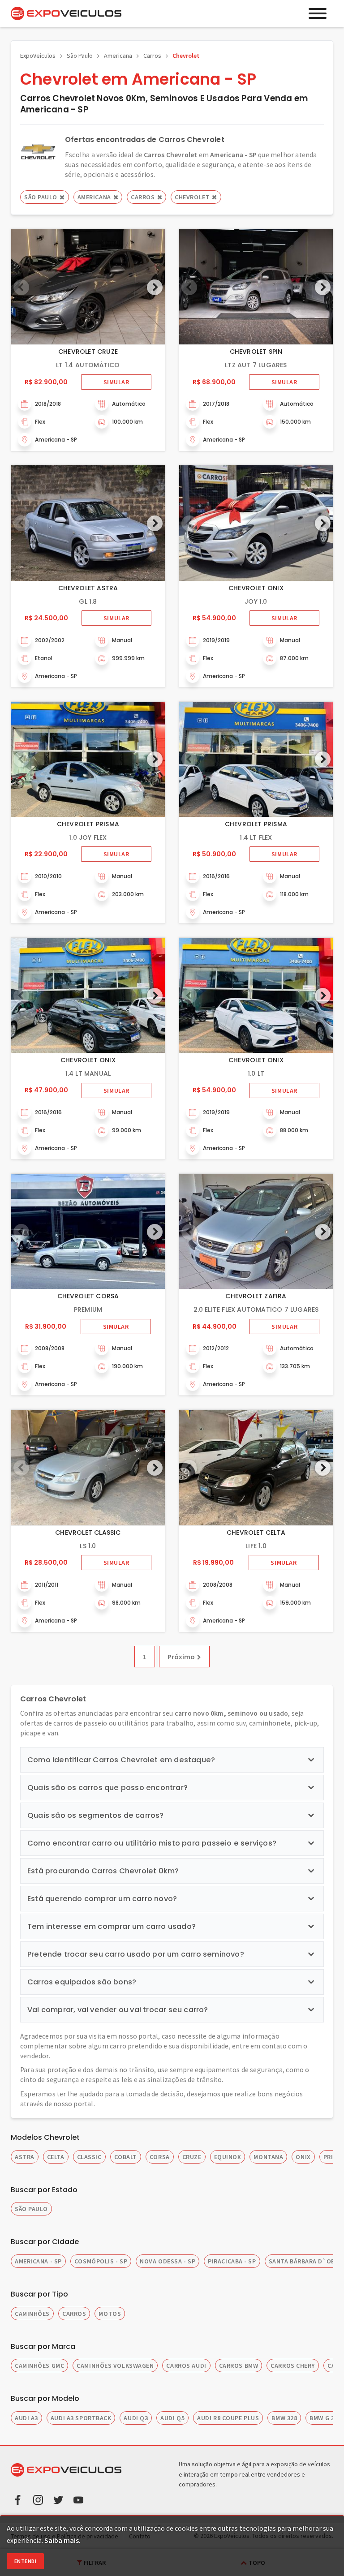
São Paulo (80, 56)
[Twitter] (58, 2499)
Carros (152, 56)
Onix (303, 2157)
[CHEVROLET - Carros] (38, 151)
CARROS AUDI (186, 2366)
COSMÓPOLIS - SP (101, 2261)
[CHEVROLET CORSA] (88, 1231)
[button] (155, 287)
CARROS (74, 2314)
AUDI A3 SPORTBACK (81, 2418)
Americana (118, 56)
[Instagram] (38, 2499)
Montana (268, 2157)
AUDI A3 (26, 2418)
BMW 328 (284, 2418)
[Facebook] (18, 2499)
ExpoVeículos (38, 56)
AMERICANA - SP (38, 2261)
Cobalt (126, 2157)
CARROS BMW (239, 2366)
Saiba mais (62, 2540)
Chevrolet (186, 56)
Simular (116, 382)
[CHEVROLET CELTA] (256, 1467)
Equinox (228, 2157)
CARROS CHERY (293, 2366)
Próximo (181, 1657)
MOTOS (110, 2314)
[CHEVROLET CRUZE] (88, 287)
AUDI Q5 (172, 2418)
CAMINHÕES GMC (39, 2366)
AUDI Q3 (136, 2418)
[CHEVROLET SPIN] (256, 287)
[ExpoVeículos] (66, 13)
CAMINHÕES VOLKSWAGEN (115, 2366)
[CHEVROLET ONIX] (256, 523)
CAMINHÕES (32, 2314)
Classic (89, 2157)
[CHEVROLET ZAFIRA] (256, 1231)
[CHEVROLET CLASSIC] (88, 1467)
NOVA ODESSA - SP (168, 2261)
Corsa (160, 2157)
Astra (25, 2157)
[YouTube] (78, 2499)
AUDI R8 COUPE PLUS (228, 2418)
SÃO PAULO (31, 2209)
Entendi (25, 2561)
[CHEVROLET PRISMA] (88, 759)
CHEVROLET (192, 197)
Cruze (192, 2157)
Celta (56, 2157)
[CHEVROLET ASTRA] (88, 523)
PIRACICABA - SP (232, 2261)
